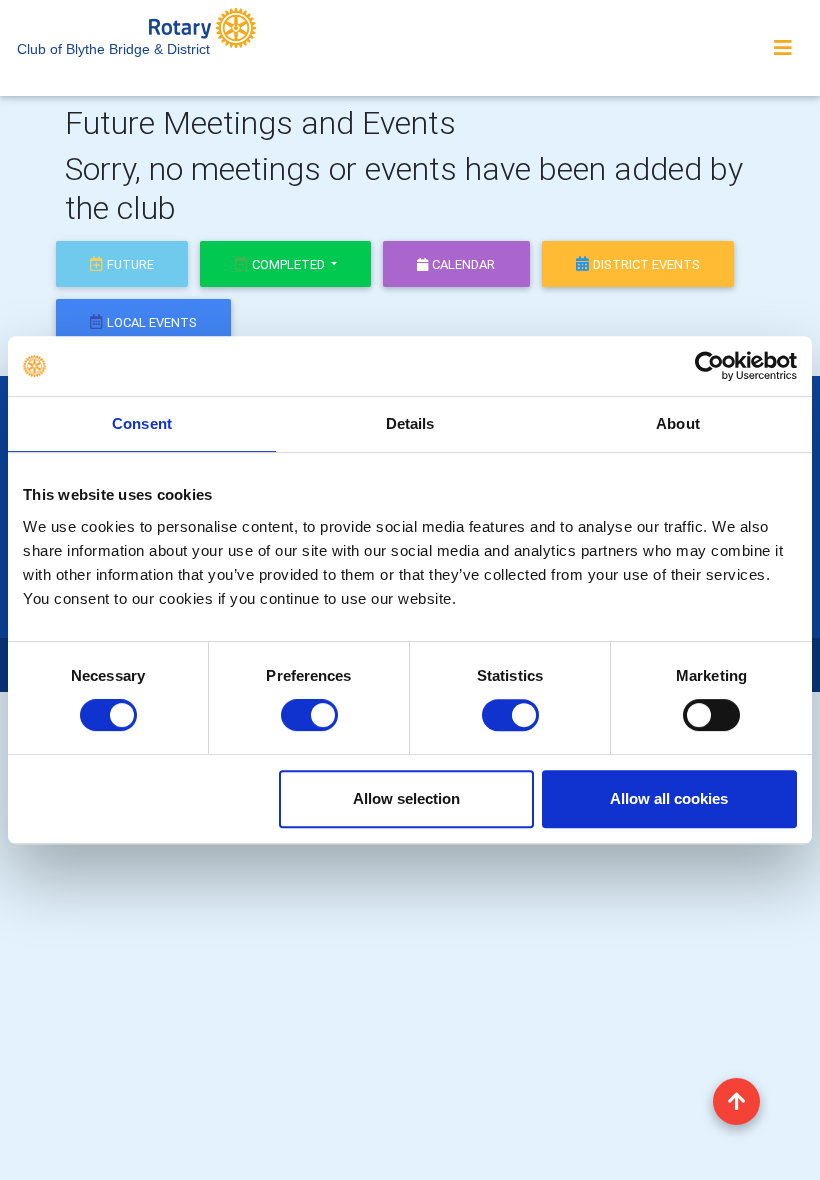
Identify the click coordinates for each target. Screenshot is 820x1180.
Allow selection (406, 798)
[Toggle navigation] (783, 48)
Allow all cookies (669, 798)
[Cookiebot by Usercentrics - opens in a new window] (709, 366)
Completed (290, 264)
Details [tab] (410, 423)
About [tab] (678, 423)
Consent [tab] (142, 423)
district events (646, 264)
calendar (463, 264)
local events (152, 322)
